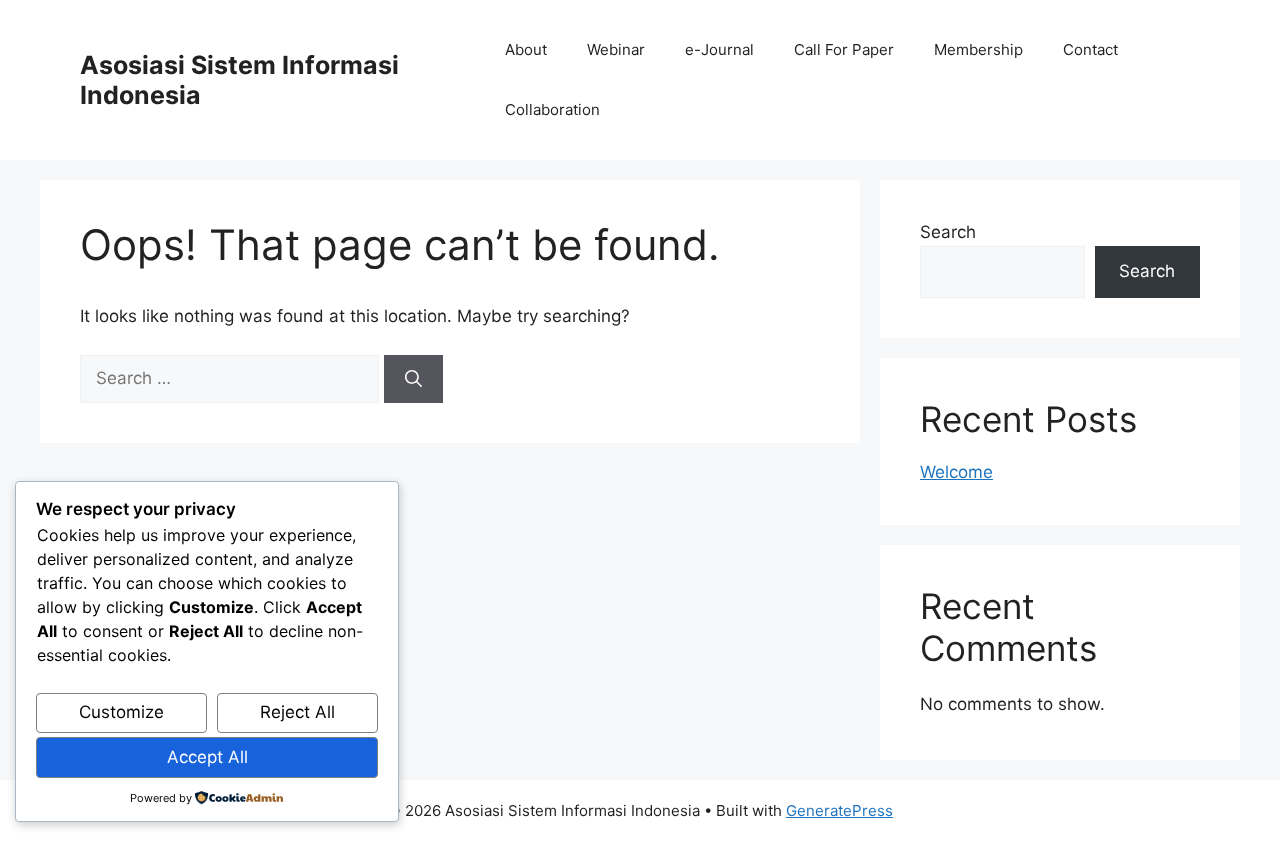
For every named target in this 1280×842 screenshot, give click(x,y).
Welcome (956, 472)
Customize (121, 712)
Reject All (297, 712)
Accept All (207, 757)
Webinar (616, 49)
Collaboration (552, 109)
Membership (978, 49)
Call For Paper (844, 49)
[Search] (413, 379)
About (526, 49)
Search (948, 232)
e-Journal (719, 49)
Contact (1090, 49)
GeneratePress (839, 810)
